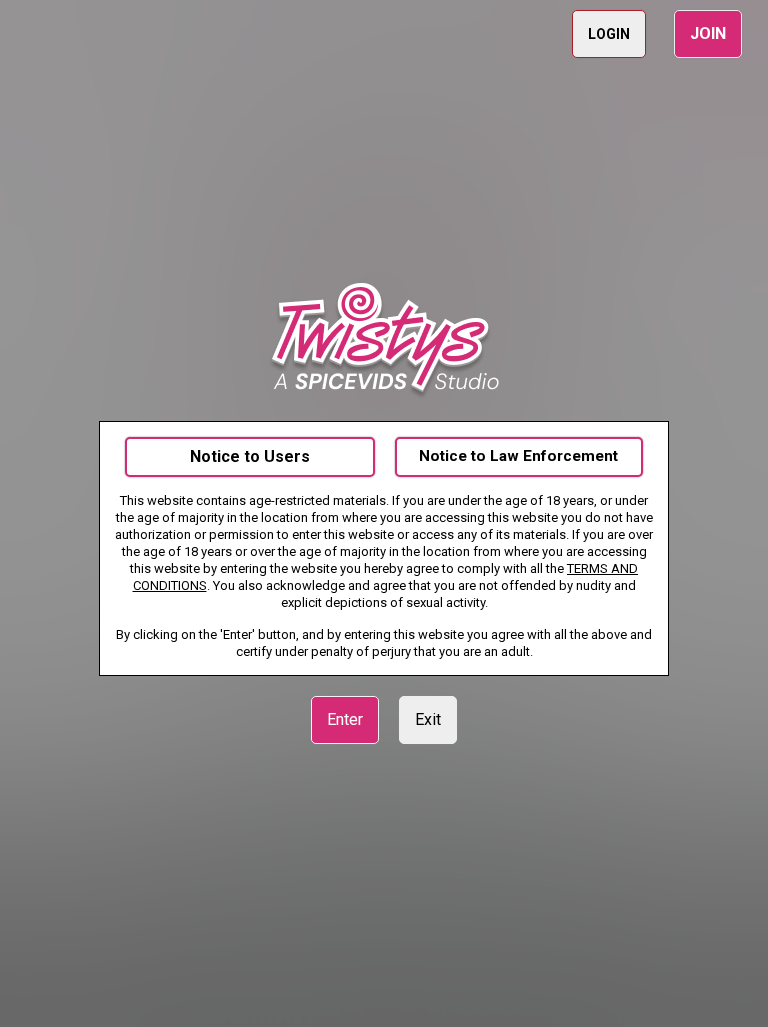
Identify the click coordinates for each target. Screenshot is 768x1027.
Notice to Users (250, 456)
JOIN (708, 33)
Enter (345, 719)
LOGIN (609, 34)
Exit (428, 719)
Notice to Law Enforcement (518, 456)
